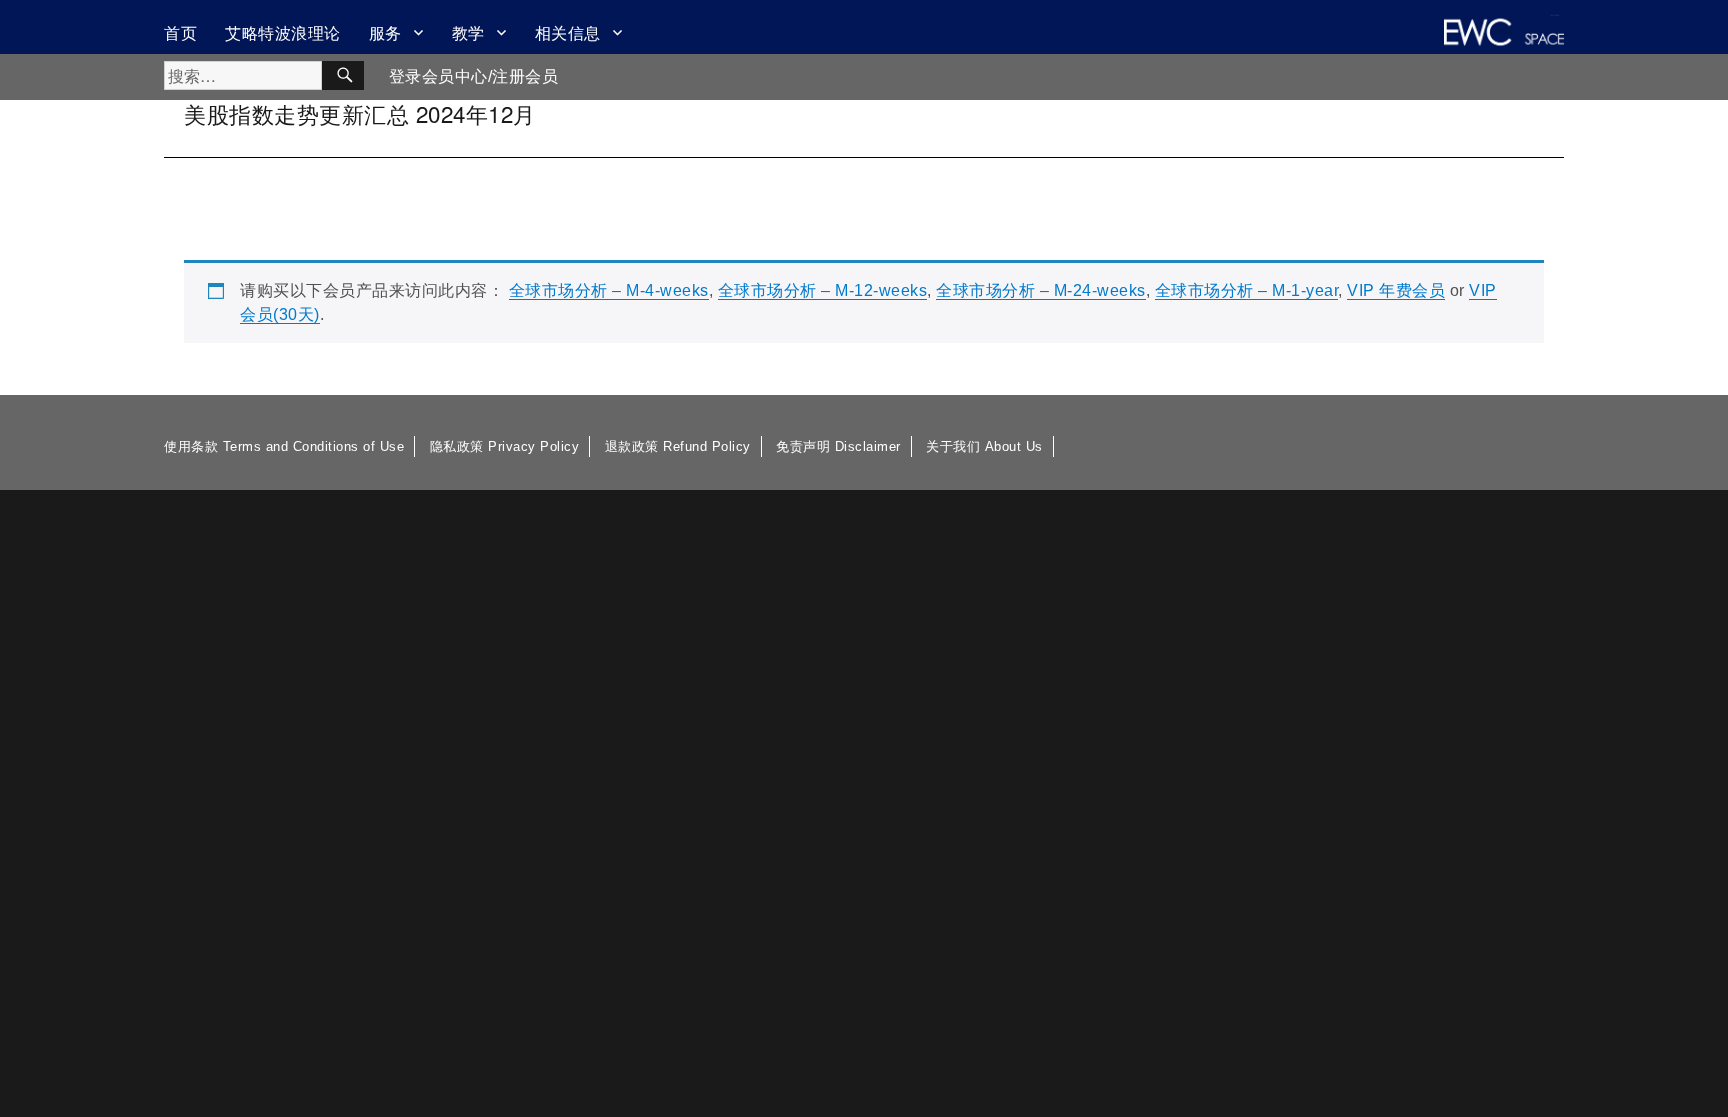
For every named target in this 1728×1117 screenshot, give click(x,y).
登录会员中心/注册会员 (474, 76)
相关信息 (568, 32)
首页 (180, 32)
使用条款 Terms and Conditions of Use (284, 446)
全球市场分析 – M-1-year (1247, 290)
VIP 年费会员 (1396, 290)
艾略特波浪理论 (283, 32)
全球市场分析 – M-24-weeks (1041, 290)
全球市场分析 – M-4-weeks (609, 290)
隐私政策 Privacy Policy (505, 446)
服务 (385, 32)
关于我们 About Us (984, 446)
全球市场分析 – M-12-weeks (823, 290)
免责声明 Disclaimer (838, 446)
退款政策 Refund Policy (678, 446)
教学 (468, 32)
